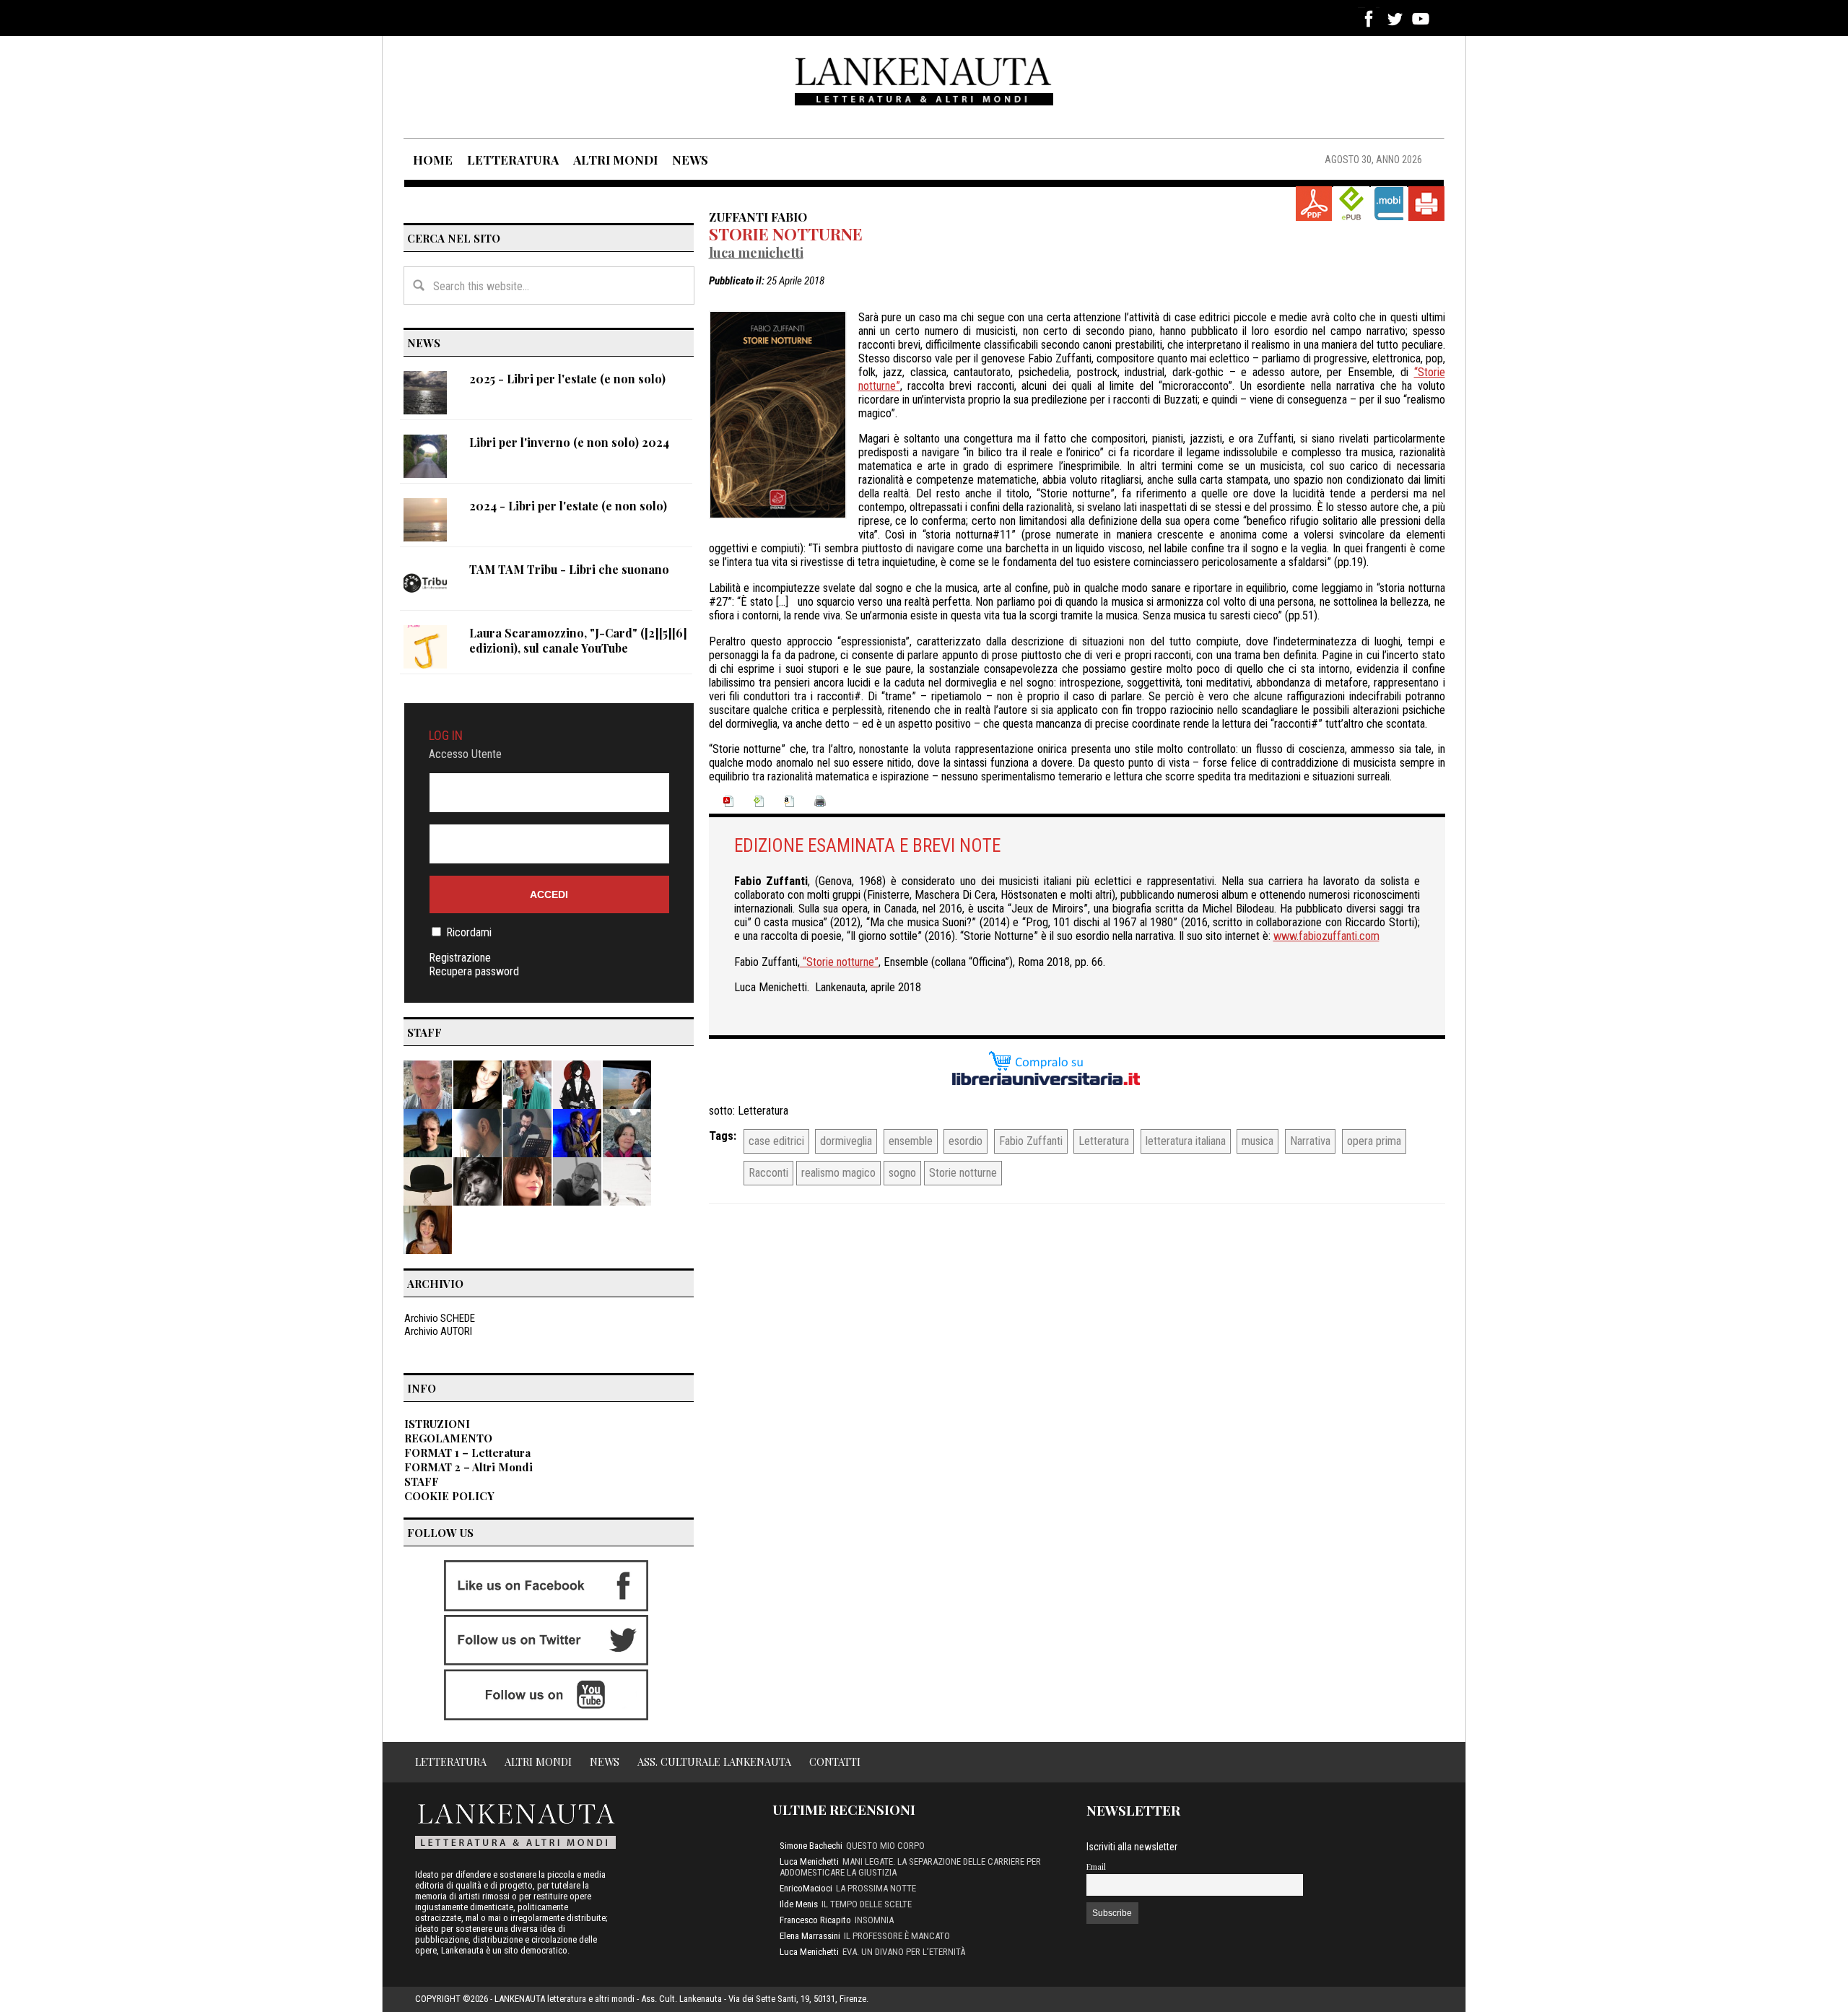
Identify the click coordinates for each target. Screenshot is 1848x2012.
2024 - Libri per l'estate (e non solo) (568, 506)
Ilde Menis (799, 1904)
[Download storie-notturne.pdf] (1314, 204)
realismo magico (838, 1173)
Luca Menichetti (756, 252)
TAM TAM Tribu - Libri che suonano (569, 569)
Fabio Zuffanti (1031, 1141)
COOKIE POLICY (449, 1496)
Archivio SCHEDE (440, 1318)
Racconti (768, 1173)
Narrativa (1310, 1141)
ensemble (911, 1141)
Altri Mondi (538, 1761)
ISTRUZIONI (437, 1424)
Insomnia (874, 1920)
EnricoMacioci (806, 1888)
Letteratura (763, 1111)
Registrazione (460, 958)
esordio (966, 1141)
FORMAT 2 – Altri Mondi (468, 1467)
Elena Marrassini (810, 1936)
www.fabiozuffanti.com (1326, 936)
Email (1096, 1867)
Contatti (835, 1761)
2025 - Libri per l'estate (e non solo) (567, 379)
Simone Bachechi (811, 1846)
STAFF (422, 1481)
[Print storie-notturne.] (1426, 204)
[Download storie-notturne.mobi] (1389, 204)
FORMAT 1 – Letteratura (467, 1453)
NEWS (690, 160)
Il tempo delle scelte (867, 1904)
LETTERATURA (513, 160)
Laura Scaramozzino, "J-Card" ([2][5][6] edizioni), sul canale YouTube (578, 640)
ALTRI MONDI (615, 160)
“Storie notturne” (839, 962)
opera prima (1374, 1141)
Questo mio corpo (885, 1846)
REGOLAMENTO (448, 1438)
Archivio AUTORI (438, 1331)
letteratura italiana (1186, 1141)
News (605, 1761)
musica (1258, 1141)
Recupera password (474, 971)
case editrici (776, 1141)
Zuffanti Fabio (758, 217)
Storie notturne (786, 234)
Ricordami (469, 932)
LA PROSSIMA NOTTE (876, 1888)
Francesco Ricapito (815, 1920)
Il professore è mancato (897, 1936)
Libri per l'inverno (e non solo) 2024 (569, 442)
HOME (433, 160)
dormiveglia (846, 1141)
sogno (902, 1173)
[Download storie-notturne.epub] (1351, 204)
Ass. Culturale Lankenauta (714, 1761)
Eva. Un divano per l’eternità (904, 1952)
